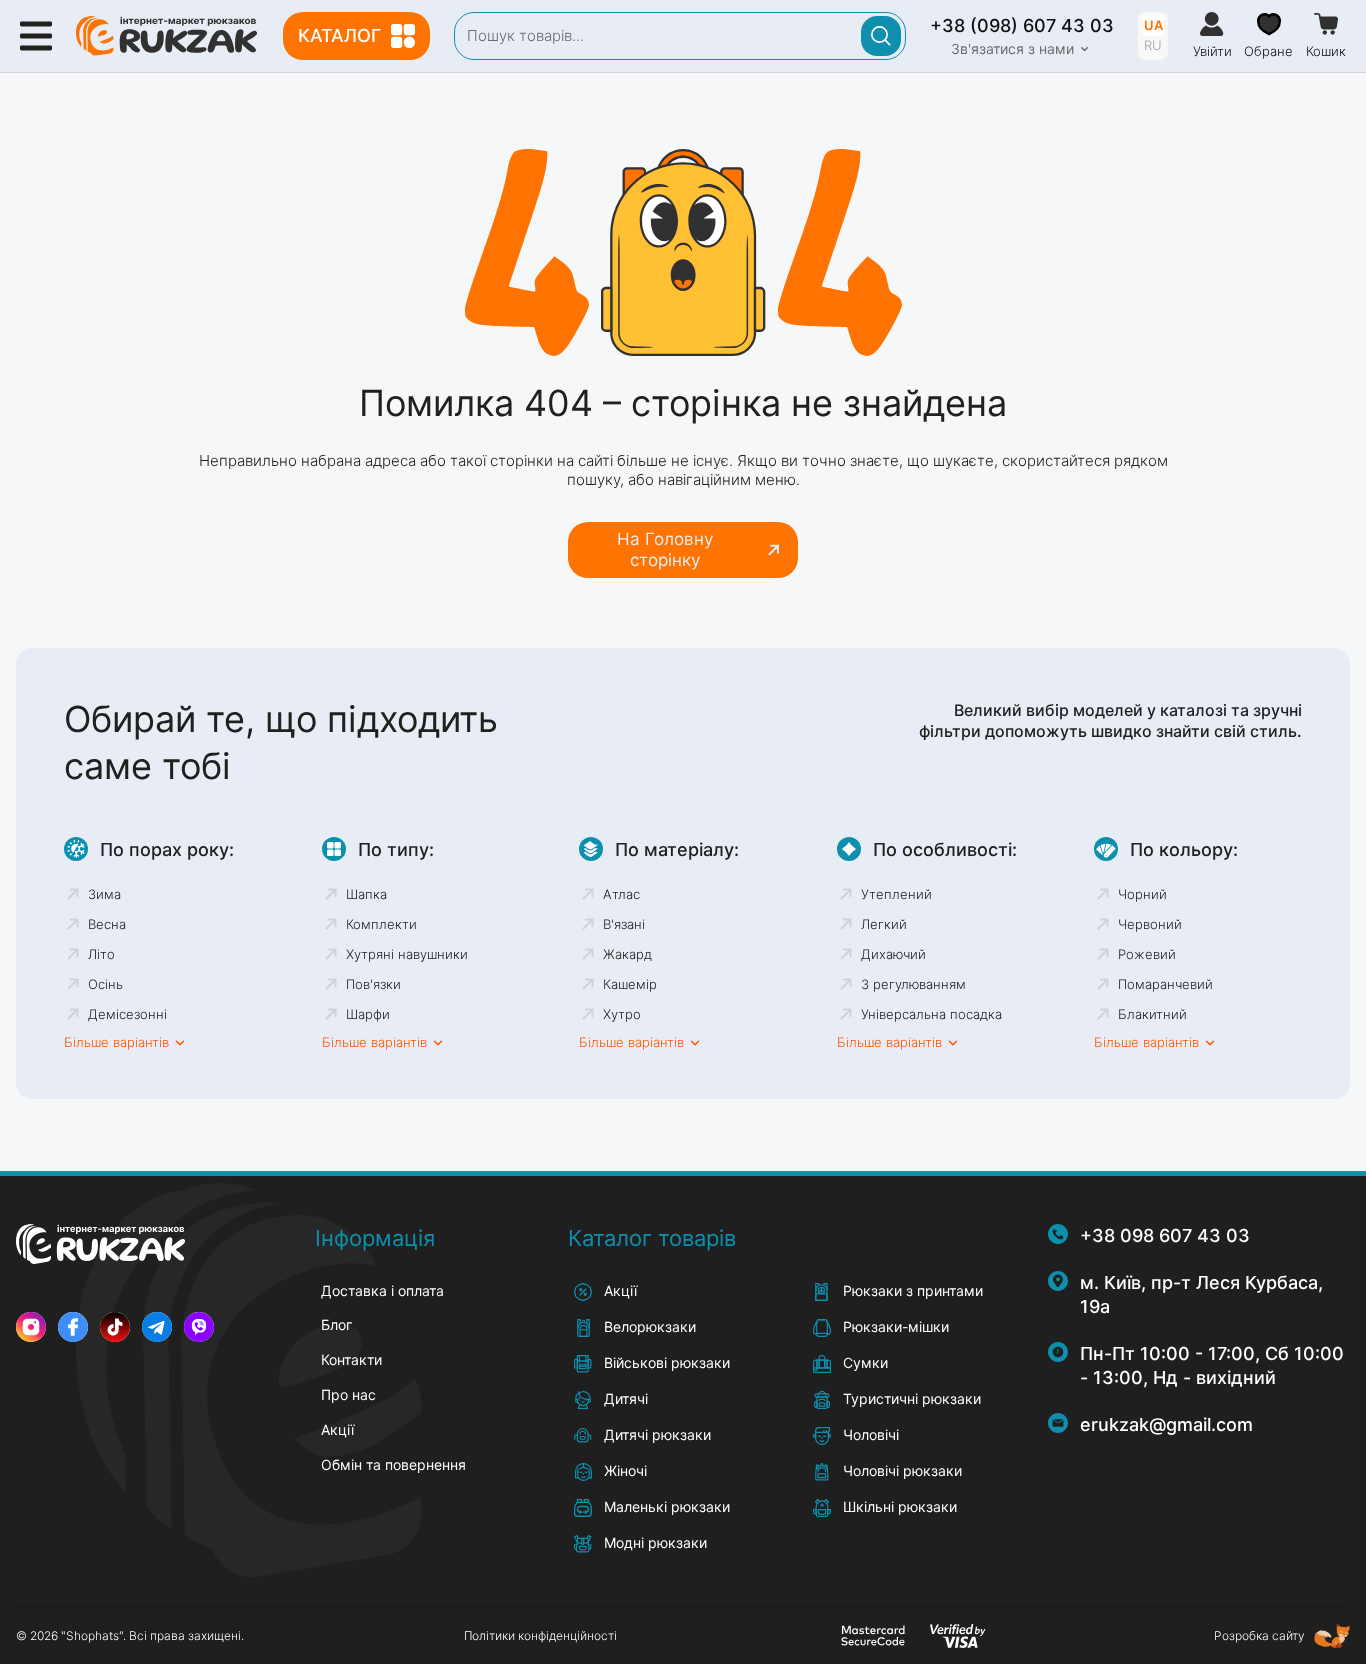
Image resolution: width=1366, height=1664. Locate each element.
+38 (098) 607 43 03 (1022, 25)
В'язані (624, 924)
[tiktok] (115, 1327)
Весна (107, 924)
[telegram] (157, 1327)
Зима (104, 894)
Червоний (1150, 924)
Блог (336, 1324)
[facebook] (73, 1327)
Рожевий (1147, 954)
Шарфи (368, 1014)
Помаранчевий (1165, 984)
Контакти (351, 1359)
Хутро (622, 1014)
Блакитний (1152, 1014)
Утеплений (896, 894)
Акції (337, 1429)
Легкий (884, 924)
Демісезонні (127, 1014)
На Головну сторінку (665, 549)
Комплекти (381, 924)
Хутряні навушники (407, 954)
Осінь (105, 984)
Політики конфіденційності (540, 1635)
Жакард (627, 954)
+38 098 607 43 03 (1165, 1235)
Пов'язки (373, 984)
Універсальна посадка (931, 1014)
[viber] (199, 1327)
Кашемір (630, 984)
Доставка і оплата (382, 1290)
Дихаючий (893, 954)
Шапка (366, 894)
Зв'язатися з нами (1012, 49)
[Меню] (36, 36)
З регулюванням (913, 984)
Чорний (1142, 894)
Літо (101, 954)
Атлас (621, 894)
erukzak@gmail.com (1166, 1424)
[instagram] (31, 1327)
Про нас (348, 1394)
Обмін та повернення (393, 1464)
